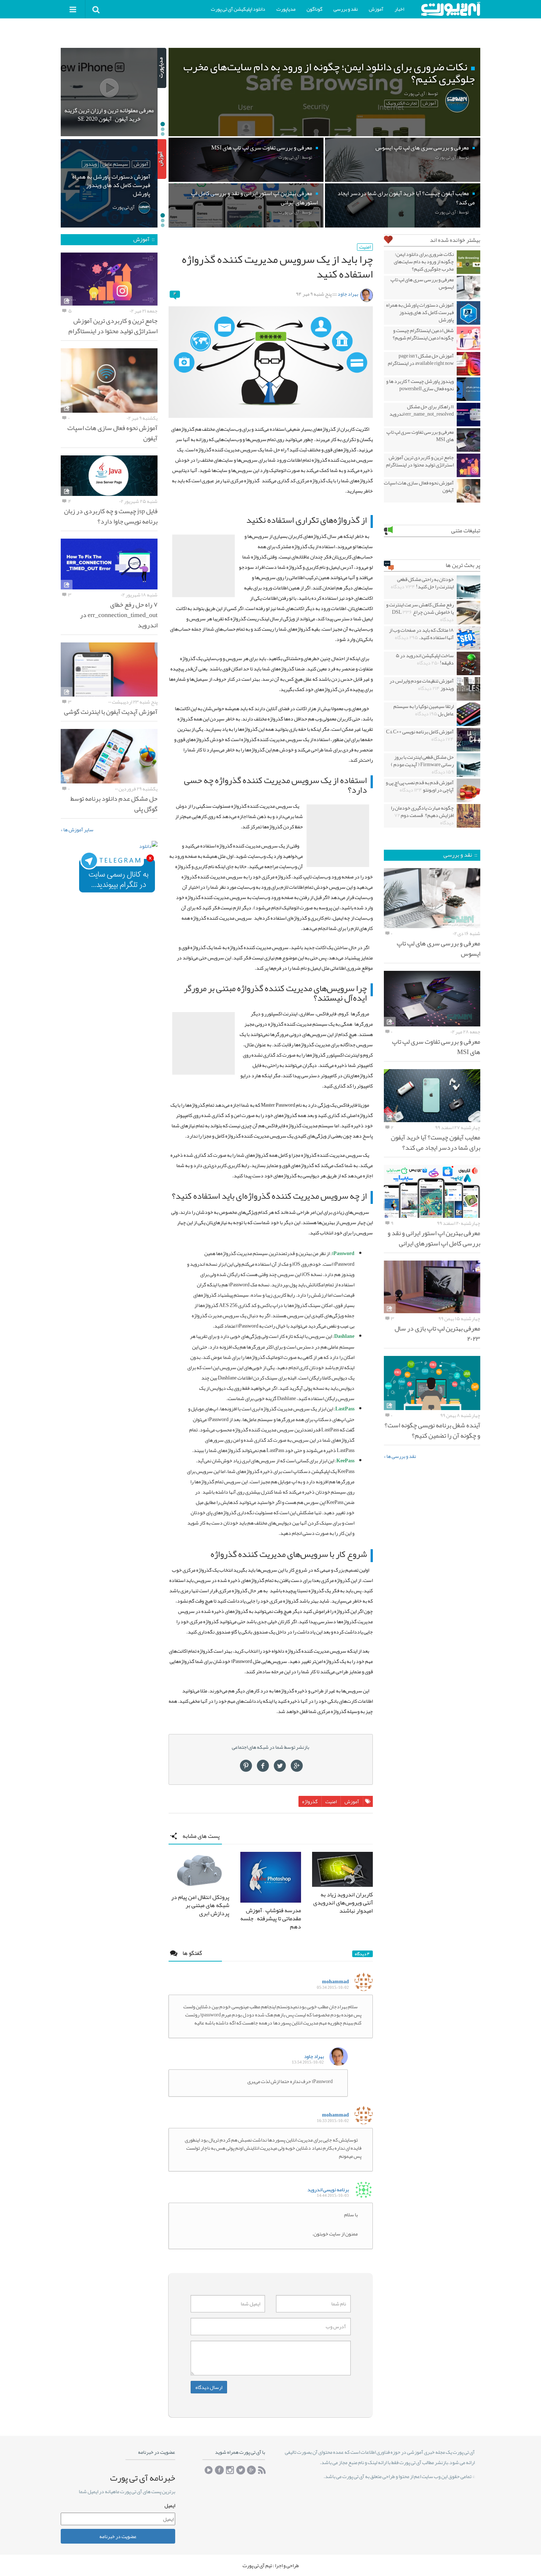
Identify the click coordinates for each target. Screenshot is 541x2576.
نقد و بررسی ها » (400, 1456)
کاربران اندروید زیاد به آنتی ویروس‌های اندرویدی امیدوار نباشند (343, 1903)
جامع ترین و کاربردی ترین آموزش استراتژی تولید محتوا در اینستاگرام (420, 461)
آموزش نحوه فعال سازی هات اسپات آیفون (419, 486)
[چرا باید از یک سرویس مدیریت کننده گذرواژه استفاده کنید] (271, 362)
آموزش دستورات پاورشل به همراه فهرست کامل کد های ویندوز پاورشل (420, 312)
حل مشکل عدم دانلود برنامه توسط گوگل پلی (114, 804)
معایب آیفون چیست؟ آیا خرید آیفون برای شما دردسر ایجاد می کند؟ (436, 1142)
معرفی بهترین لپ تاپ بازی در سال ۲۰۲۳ (437, 1333)
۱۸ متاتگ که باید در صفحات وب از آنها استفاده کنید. (421, 634)
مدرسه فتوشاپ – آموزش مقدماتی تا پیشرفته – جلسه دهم (271, 1918)
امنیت (365, 247)
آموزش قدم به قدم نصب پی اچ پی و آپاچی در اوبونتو (420, 786)
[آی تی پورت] (450, 9)
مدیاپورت (286, 9)
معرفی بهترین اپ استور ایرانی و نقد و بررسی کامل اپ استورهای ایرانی (434, 1238)
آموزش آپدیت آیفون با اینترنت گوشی (111, 712)
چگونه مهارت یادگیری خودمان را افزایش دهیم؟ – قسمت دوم (422, 815)
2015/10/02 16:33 (333, 2121)
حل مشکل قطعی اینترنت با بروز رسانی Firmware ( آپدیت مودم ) (422, 764)
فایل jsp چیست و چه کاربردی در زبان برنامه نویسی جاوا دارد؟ (111, 516)
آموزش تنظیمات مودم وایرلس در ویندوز (422, 684)
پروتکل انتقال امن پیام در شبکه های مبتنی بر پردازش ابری (200, 1905)
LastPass (345, 1409)
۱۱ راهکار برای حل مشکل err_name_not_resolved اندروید (422, 410)
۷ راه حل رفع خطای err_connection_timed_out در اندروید (119, 615)
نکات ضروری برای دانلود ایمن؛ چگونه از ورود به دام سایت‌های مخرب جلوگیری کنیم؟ (424, 261)
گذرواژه (310, 1801)
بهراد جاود (348, 294)
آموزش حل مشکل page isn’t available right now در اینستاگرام (421, 359)
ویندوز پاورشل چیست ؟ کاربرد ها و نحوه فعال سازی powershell (420, 385)
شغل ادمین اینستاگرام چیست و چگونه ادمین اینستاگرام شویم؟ (423, 334)
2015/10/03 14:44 (333, 2196)
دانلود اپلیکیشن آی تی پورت (238, 9)
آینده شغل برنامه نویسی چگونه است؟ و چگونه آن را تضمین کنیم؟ (432, 1430)
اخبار (399, 9)
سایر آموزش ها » (77, 829)
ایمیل (170, 2505)
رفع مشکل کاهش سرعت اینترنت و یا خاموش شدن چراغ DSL (420, 612)
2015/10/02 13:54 (308, 2062)
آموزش (376, 9)
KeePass (345, 1461)
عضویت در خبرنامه (118, 2536)
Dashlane (344, 1336)
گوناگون (314, 9)
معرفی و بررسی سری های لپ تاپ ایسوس (422, 283)
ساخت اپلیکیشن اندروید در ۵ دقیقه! (425, 659)
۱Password (343, 1253)
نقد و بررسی (346, 9)
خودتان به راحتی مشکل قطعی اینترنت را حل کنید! (422, 583)
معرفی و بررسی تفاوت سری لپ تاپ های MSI (420, 436)
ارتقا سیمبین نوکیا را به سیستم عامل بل (424, 710)
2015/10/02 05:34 (333, 1987)
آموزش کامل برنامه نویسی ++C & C (420, 735)
